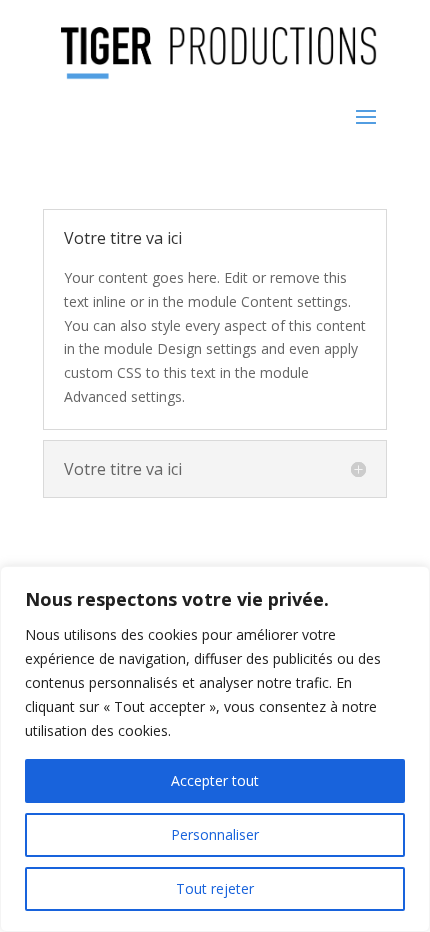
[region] (215, 749)
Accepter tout (215, 780)
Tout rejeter (215, 888)
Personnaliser (215, 834)
